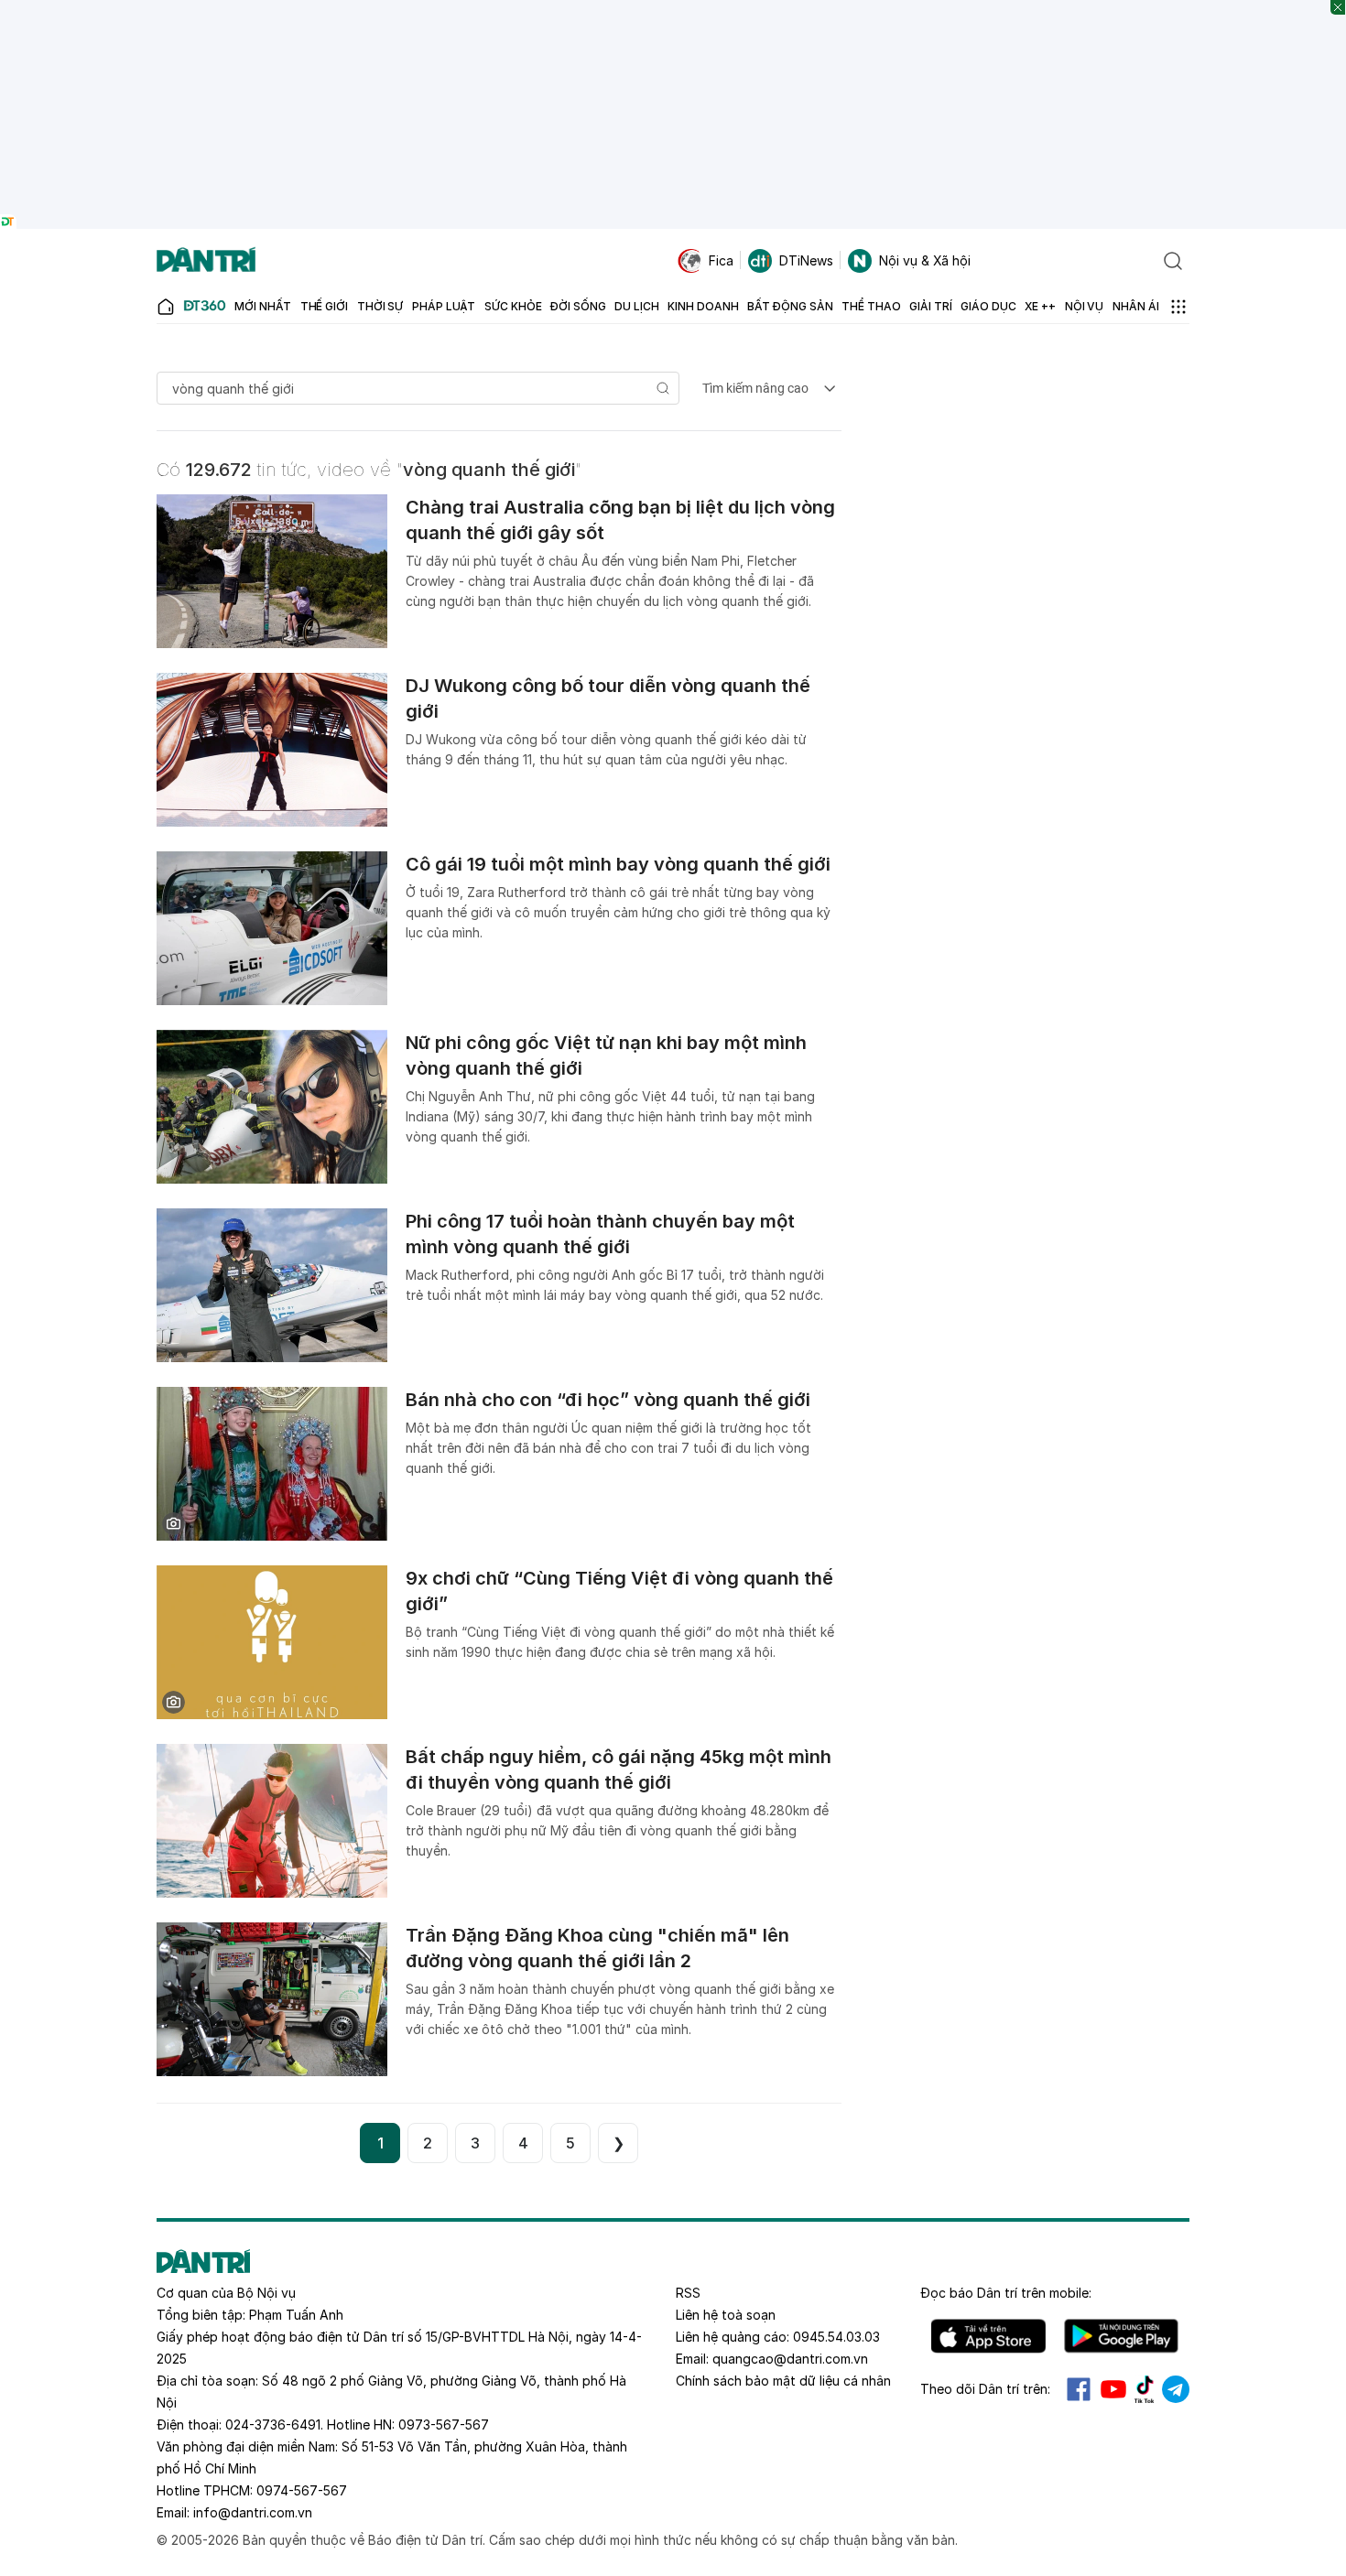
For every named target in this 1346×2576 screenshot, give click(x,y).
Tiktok (1145, 2389)
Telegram (1176, 2389)
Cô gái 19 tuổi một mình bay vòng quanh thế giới (618, 864)
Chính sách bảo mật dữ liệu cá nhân (783, 2381)
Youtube (1113, 2389)
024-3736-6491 (273, 2424)
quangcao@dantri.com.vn (790, 2359)
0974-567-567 (302, 2490)
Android (1121, 2336)
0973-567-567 (444, 2424)
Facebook (1079, 2389)
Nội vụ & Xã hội (925, 260)
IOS (988, 2336)
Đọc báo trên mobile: (1006, 2293)
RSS (688, 2293)
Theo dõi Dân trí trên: (985, 2389)
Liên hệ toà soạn (726, 2315)
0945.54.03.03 (836, 2337)
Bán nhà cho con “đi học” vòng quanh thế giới (608, 1400)
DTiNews (806, 260)
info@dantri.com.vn (253, 2512)
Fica (721, 260)
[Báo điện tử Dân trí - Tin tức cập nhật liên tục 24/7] (206, 261)
